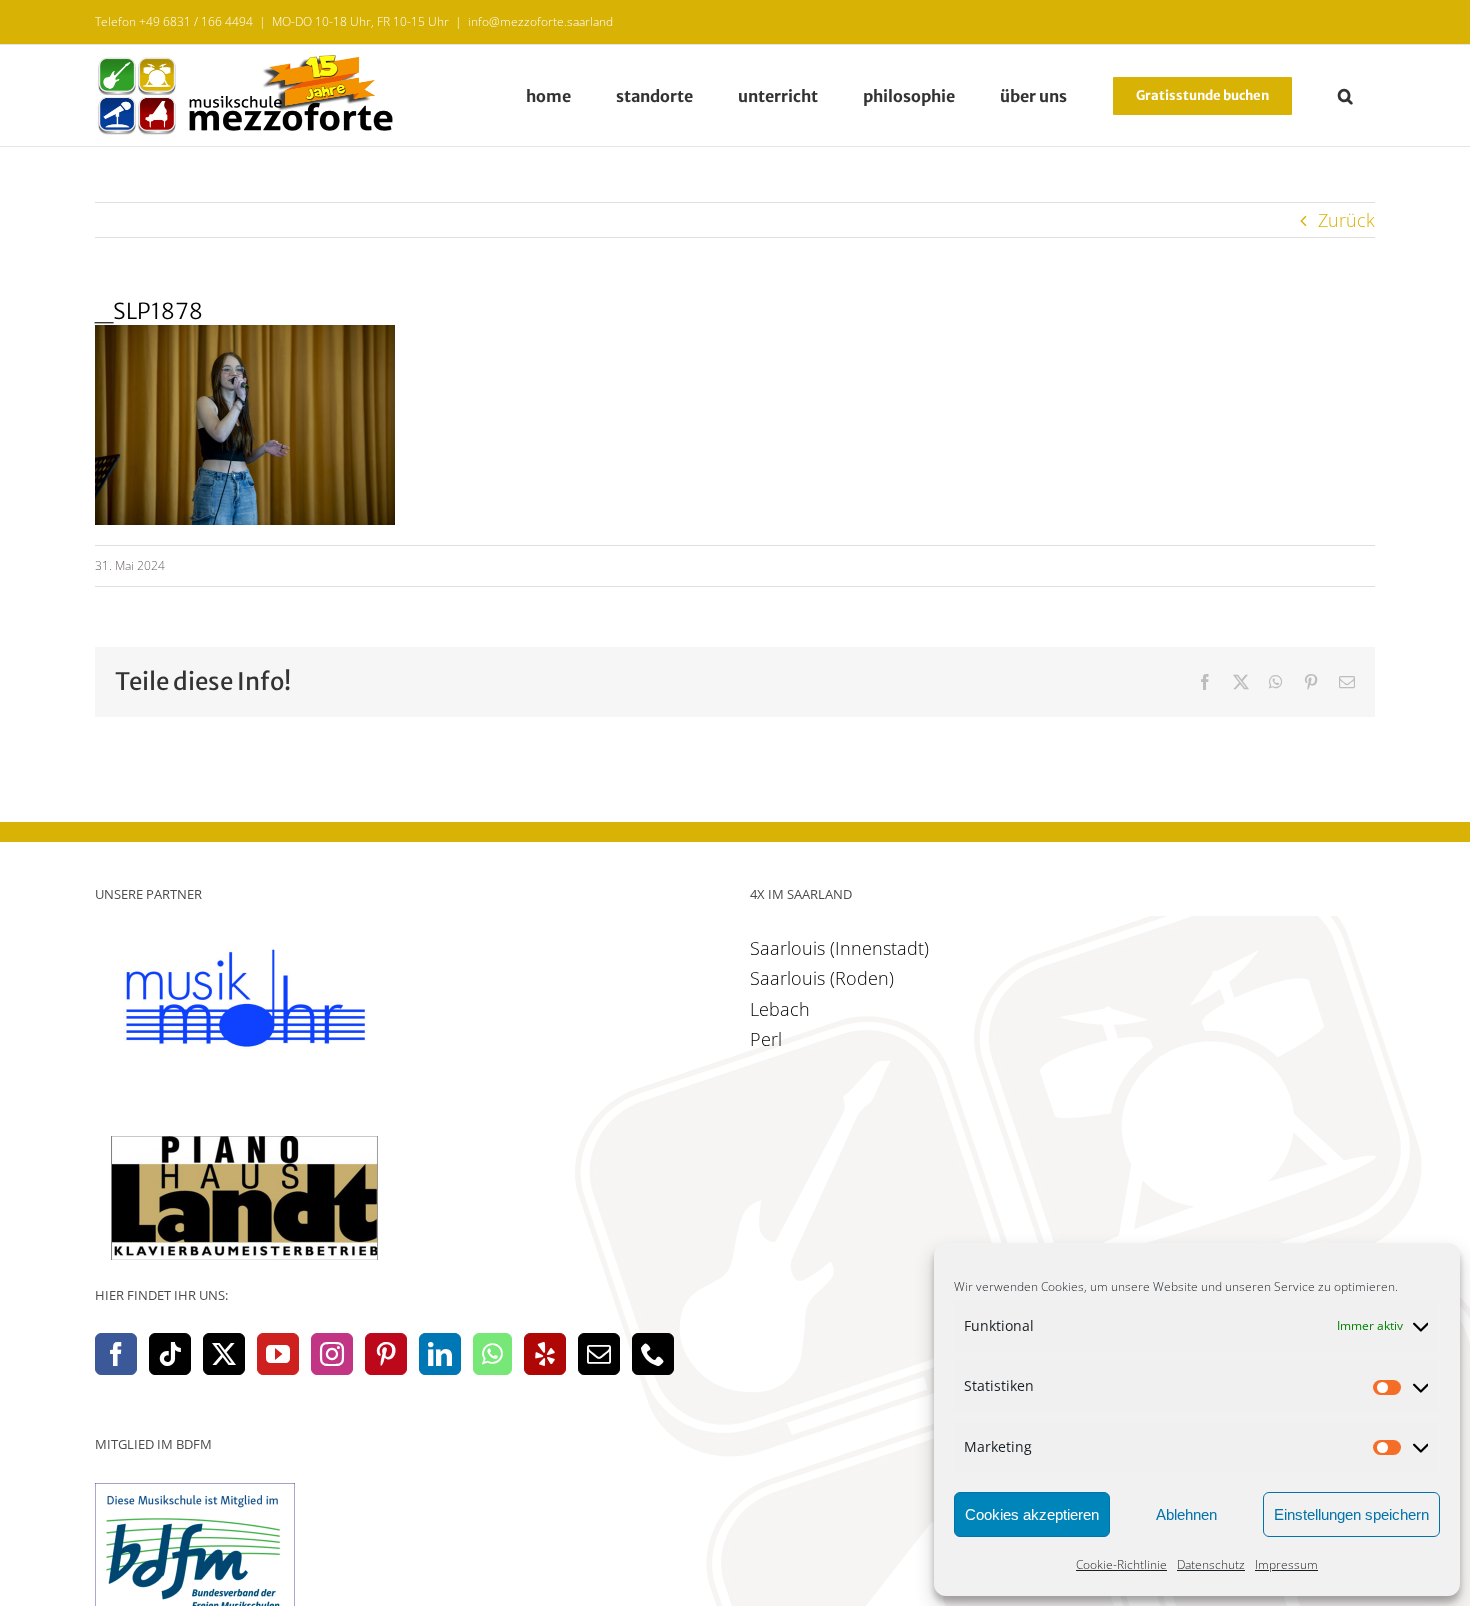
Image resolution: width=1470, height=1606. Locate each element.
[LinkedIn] (440, 1354)
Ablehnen (1186, 1514)
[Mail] (599, 1354)
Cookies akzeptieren (1032, 1514)
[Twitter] (224, 1354)
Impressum (1286, 1564)
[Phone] (653, 1354)
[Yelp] (545, 1354)
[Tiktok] (170, 1354)
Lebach (780, 1009)
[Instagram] (332, 1354)
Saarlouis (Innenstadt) (839, 948)
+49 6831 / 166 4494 (196, 21)
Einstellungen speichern (1351, 1514)
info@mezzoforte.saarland (540, 21)
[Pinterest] (386, 1354)
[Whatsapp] (492, 1354)
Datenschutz (1211, 1564)
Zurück (1346, 220)
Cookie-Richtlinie (1121, 1564)
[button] (1345, 95)
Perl (766, 1039)
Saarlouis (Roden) (822, 978)
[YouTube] (278, 1354)
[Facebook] (116, 1354)
